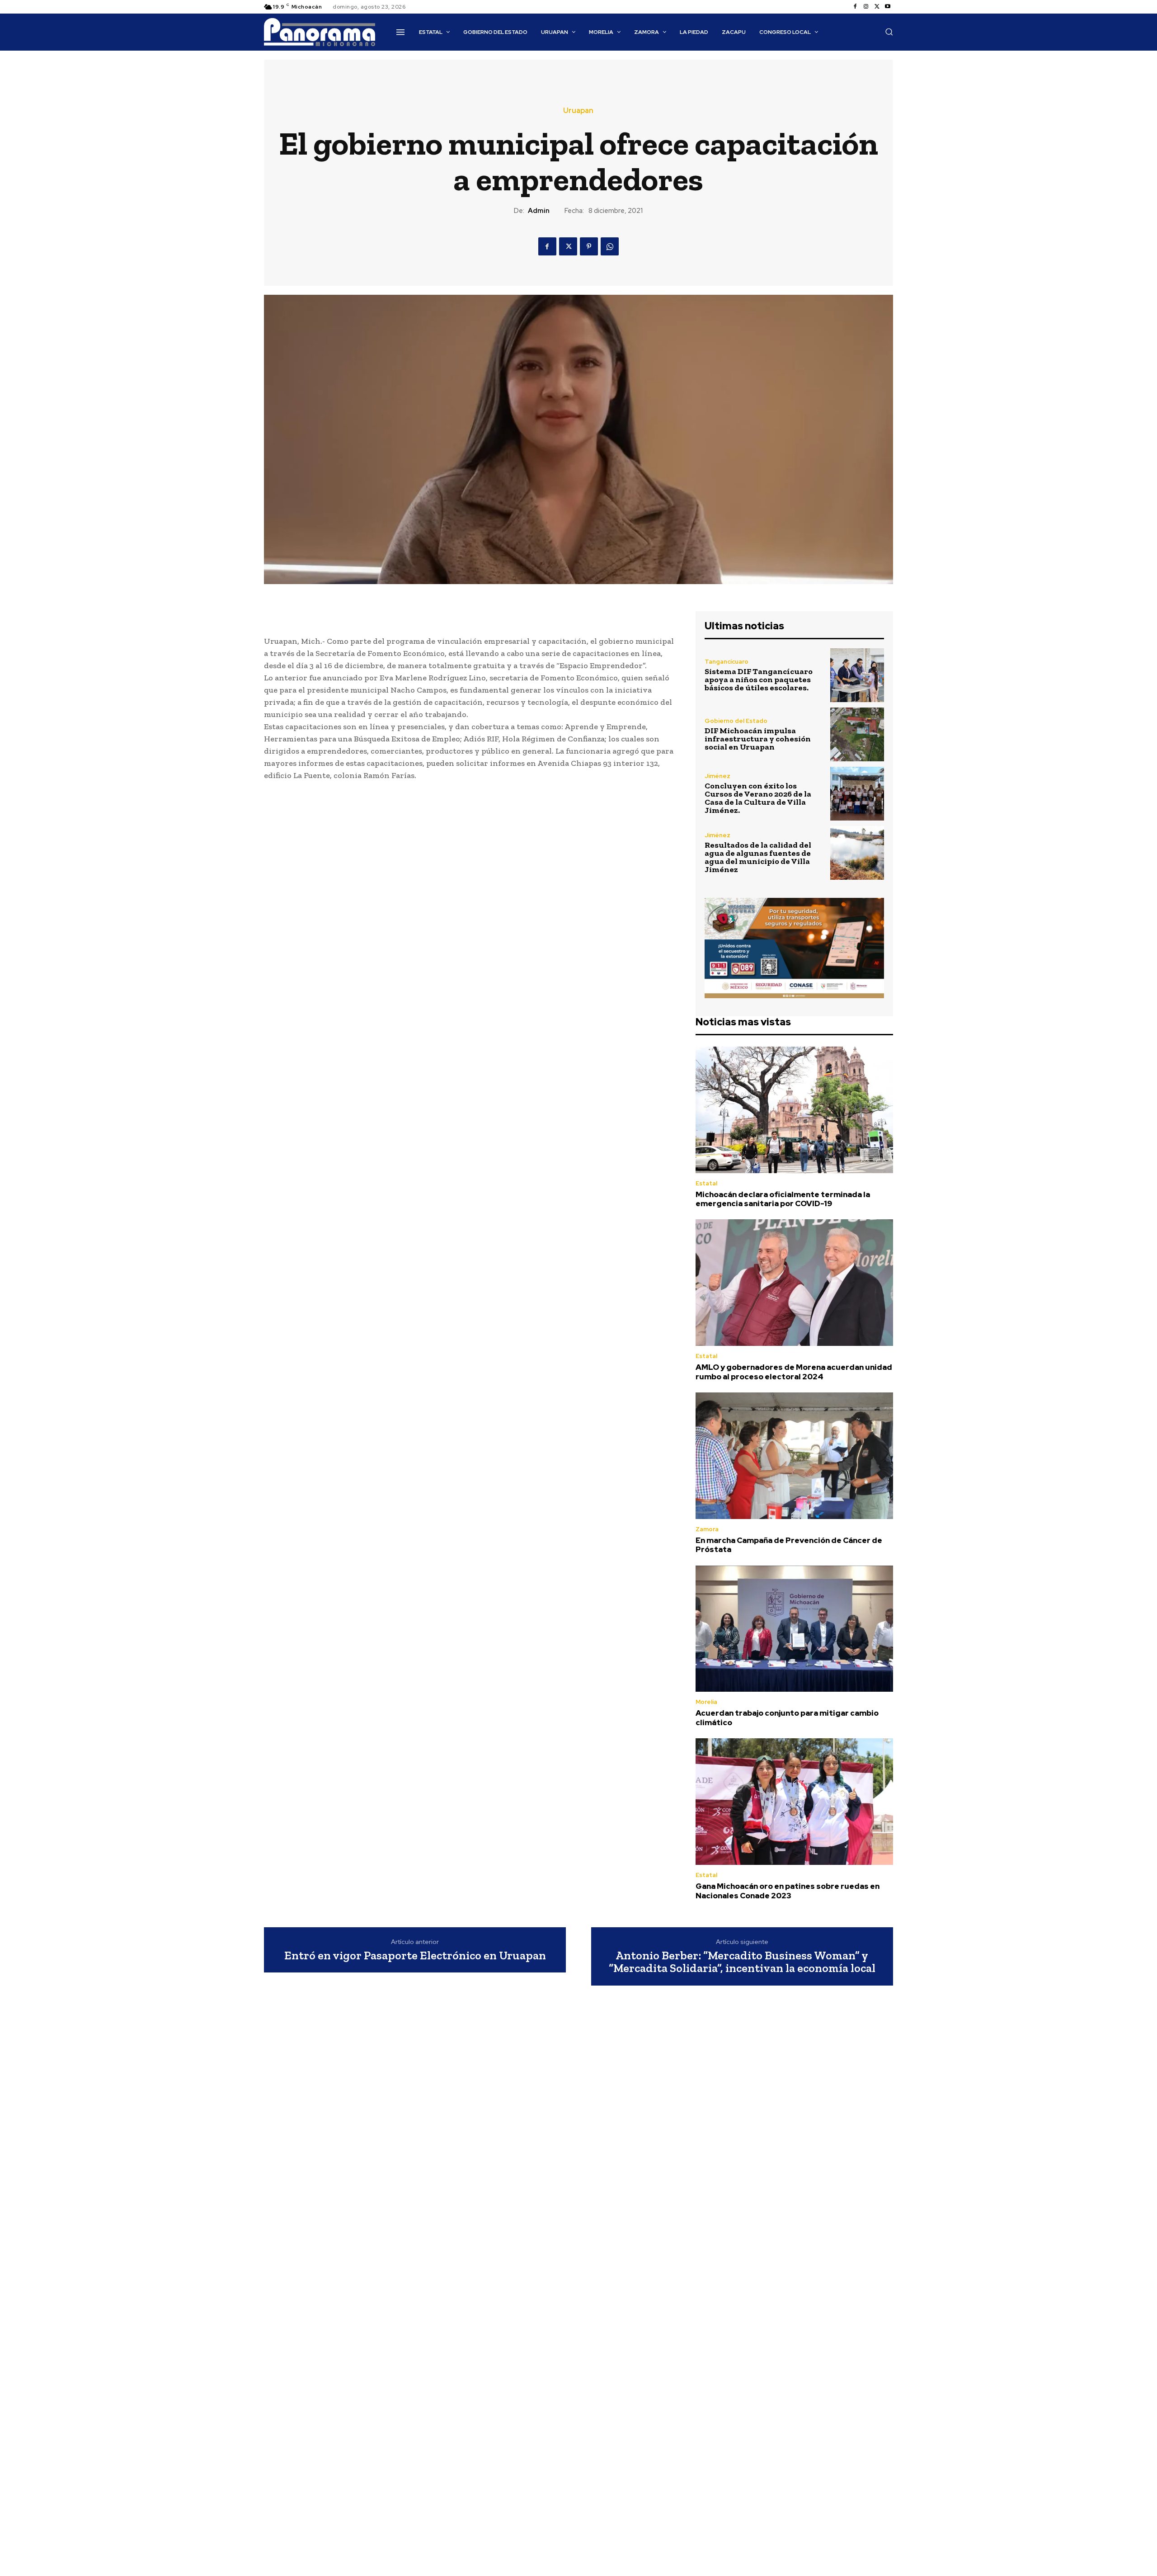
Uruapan (578, 111)
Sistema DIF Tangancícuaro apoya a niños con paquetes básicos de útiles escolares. (759, 679)
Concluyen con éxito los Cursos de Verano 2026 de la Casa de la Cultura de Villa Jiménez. (758, 798)
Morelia (706, 1702)
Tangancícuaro (727, 662)
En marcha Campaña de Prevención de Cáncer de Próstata (789, 1545)
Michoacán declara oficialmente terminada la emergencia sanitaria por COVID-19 (783, 1199)
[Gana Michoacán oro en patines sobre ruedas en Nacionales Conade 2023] (794, 1802)
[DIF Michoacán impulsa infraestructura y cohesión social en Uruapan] (857, 734)
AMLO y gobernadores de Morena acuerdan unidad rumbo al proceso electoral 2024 (794, 1372)
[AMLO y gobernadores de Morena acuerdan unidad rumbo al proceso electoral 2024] (794, 1283)
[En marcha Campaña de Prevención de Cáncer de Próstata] (794, 1456)
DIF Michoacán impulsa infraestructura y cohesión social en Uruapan (758, 739)
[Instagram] (866, 7)
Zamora (707, 1529)
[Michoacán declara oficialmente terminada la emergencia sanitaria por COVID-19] (794, 1110)
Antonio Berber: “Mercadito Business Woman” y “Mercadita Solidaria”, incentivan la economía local (742, 1962)
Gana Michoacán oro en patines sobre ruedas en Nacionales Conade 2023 (788, 1891)
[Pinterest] (589, 246)
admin (539, 211)
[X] (877, 7)
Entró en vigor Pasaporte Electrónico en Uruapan (415, 1956)
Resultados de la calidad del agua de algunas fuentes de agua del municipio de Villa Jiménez (758, 857)
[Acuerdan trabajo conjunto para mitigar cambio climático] (794, 1629)
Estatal (706, 1183)
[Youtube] (888, 7)
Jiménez (717, 776)
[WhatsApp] (610, 246)
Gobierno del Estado (736, 721)
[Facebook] (855, 7)
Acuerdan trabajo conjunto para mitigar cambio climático (787, 1717)
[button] (889, 32)
